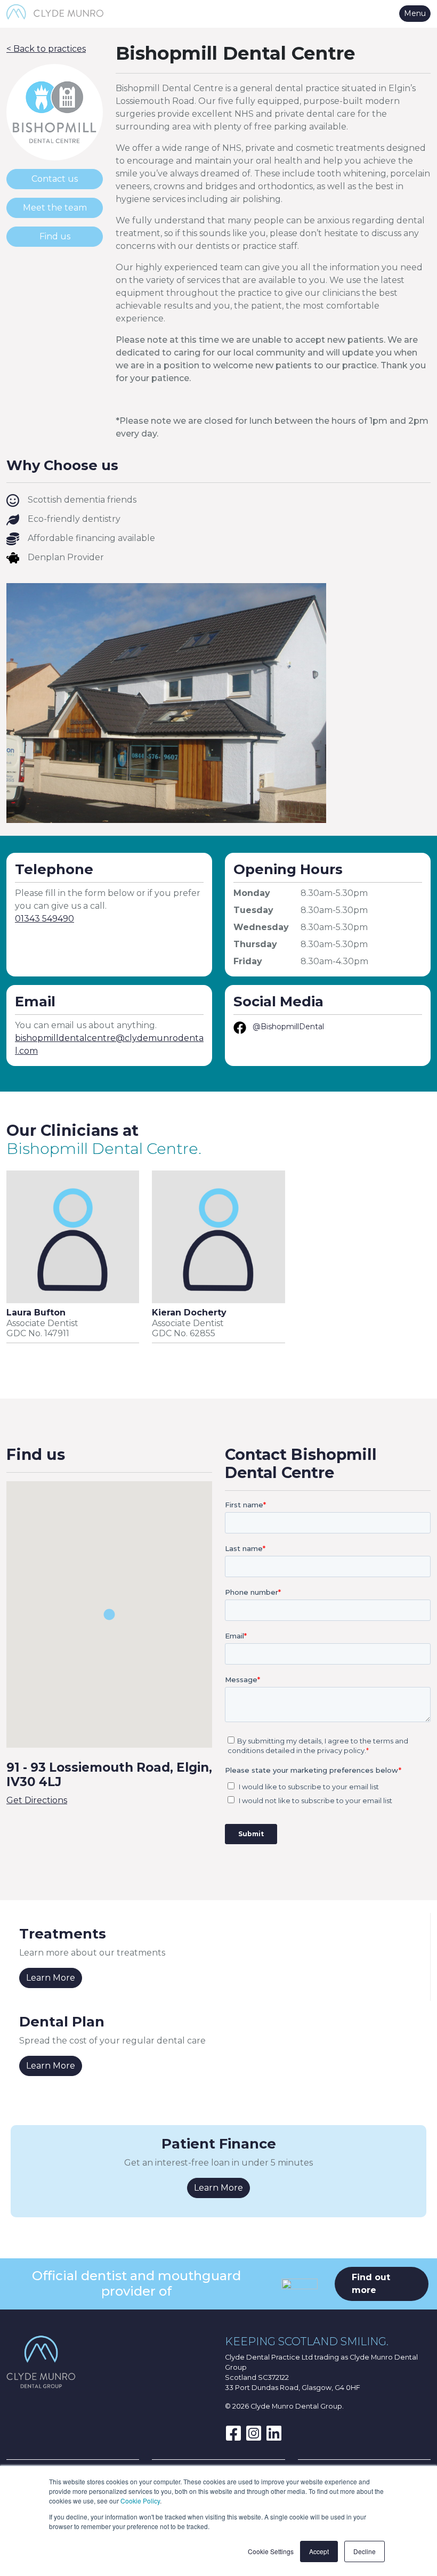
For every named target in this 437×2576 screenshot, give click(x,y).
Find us (55, 236)
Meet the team (55, 208)
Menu (415, 13)
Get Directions (37, 1800)
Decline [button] (365, 2551)
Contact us (55, 179)
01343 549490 (44, 919)
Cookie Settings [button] (271, 2551)
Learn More (51, 1978)
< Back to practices (46, 49)
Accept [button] (319, 2551)
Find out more (371, 2284)
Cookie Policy (140, 2501)
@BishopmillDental (288, 1027)
